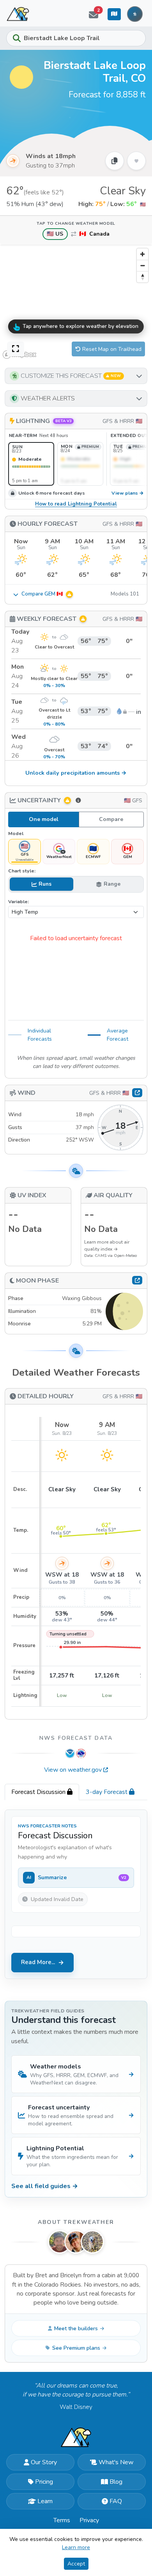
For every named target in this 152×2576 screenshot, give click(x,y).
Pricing (44, 2482)
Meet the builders (76, 2328)
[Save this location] (136, 161)
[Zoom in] (142, 254)
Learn (45, 2501)
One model (44, 819)
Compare (111, 819)
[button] (76, 376)
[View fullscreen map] (16, 349)
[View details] (137, 1280)
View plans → (128, 493)
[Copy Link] (115, 161)
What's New (116, 2462)
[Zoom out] (142, 265)
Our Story (44, 2462)
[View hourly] (137, 1092)
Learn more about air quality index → (107, 1246)
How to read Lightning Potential (76, 504)
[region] (76, 303)
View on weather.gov (73, 1770)
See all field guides (45, 2186)
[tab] (42, 1792)
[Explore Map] (114, 14)
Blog (116, 2482)
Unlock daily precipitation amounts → (76, 773)
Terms (62, 2520)
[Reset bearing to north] (142, 277)
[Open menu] (135, 14)
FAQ (116, 2501)
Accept (76, 2564)
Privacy (89, 2520)
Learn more (76, 2547)
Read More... (38, 1962)
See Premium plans (76, 2348)
